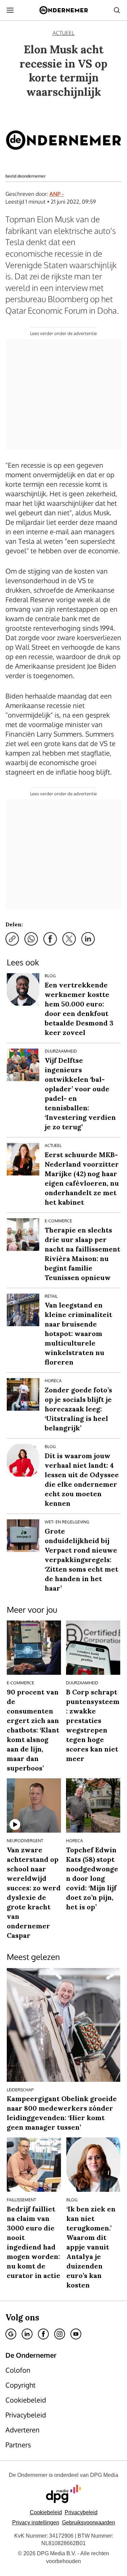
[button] (36, 2523)
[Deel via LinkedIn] (88, 939)
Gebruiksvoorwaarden (89, 2523)
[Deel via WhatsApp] (31, 939)
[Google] (11, 2334)
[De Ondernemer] (63, 10)
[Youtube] (76, 2334)
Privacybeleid (81, 2512)
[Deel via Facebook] (50, 939)
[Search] (117, 10)
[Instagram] (60, 2334)
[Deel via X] (69, 939)
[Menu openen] (10, 10)
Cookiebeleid (46, 2512)
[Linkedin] (27, 2334)
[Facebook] (43, 2334)
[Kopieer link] (12, 939)
